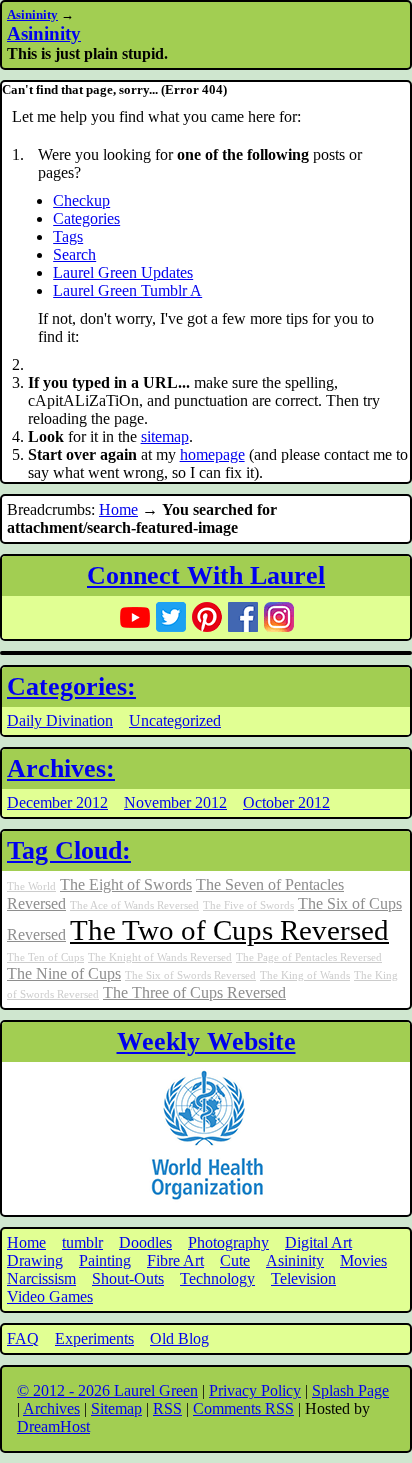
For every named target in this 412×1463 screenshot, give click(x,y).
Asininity (32, 14)
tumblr (82, 1242)
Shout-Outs (128, 1278)
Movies (363, 1260)
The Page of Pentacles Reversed (309, 957)
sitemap (165, 436)
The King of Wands (305, 975)
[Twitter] (171, 617)
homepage (212, 454)
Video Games (50, 1296)
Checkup (81, 200)
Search (74, 254)
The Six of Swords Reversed (190, 975)
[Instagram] (279, 617)
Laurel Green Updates (123, 272)
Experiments (94, 1338)
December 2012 (57, 802)
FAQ (23, 1338)
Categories (86, 218)
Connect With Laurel (206, 575)
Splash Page (350, 1390)
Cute (235, 1260)
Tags (68, 236)
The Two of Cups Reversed (229, 930)
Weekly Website (206, 1041)
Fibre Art (175, 1260)
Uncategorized (175, 720)
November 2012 (175, 802)
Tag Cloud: (69, 850)
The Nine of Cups (64, 974)
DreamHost (53, 1426)
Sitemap (116, 1408)
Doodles (145, 1242)
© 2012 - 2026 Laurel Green (107, 1390)
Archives (51, 1408)
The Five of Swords (248, 905)
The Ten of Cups (45, 957)
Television (303, 1278)
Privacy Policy (255, 1390)
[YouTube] (135, 617)
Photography (228, 1242)
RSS (167, 1408)
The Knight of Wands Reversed (160, 957)
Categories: (71, 686)
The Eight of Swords (126, 885)
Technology (217, 1278)
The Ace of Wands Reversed (134, 905)
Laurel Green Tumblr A (127, 290)
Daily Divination (60, 720)
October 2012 (286, 802)
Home (118, 509)
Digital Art (318, 1242)
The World (31, 886)
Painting (105, 1260)
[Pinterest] (207, 617)
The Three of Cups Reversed (194, 993)
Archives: (61, 768)
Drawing (35, 1260)
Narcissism (41, 1278)
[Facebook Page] (243, 617)
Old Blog (179, 1338)
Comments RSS (243, 1408)
